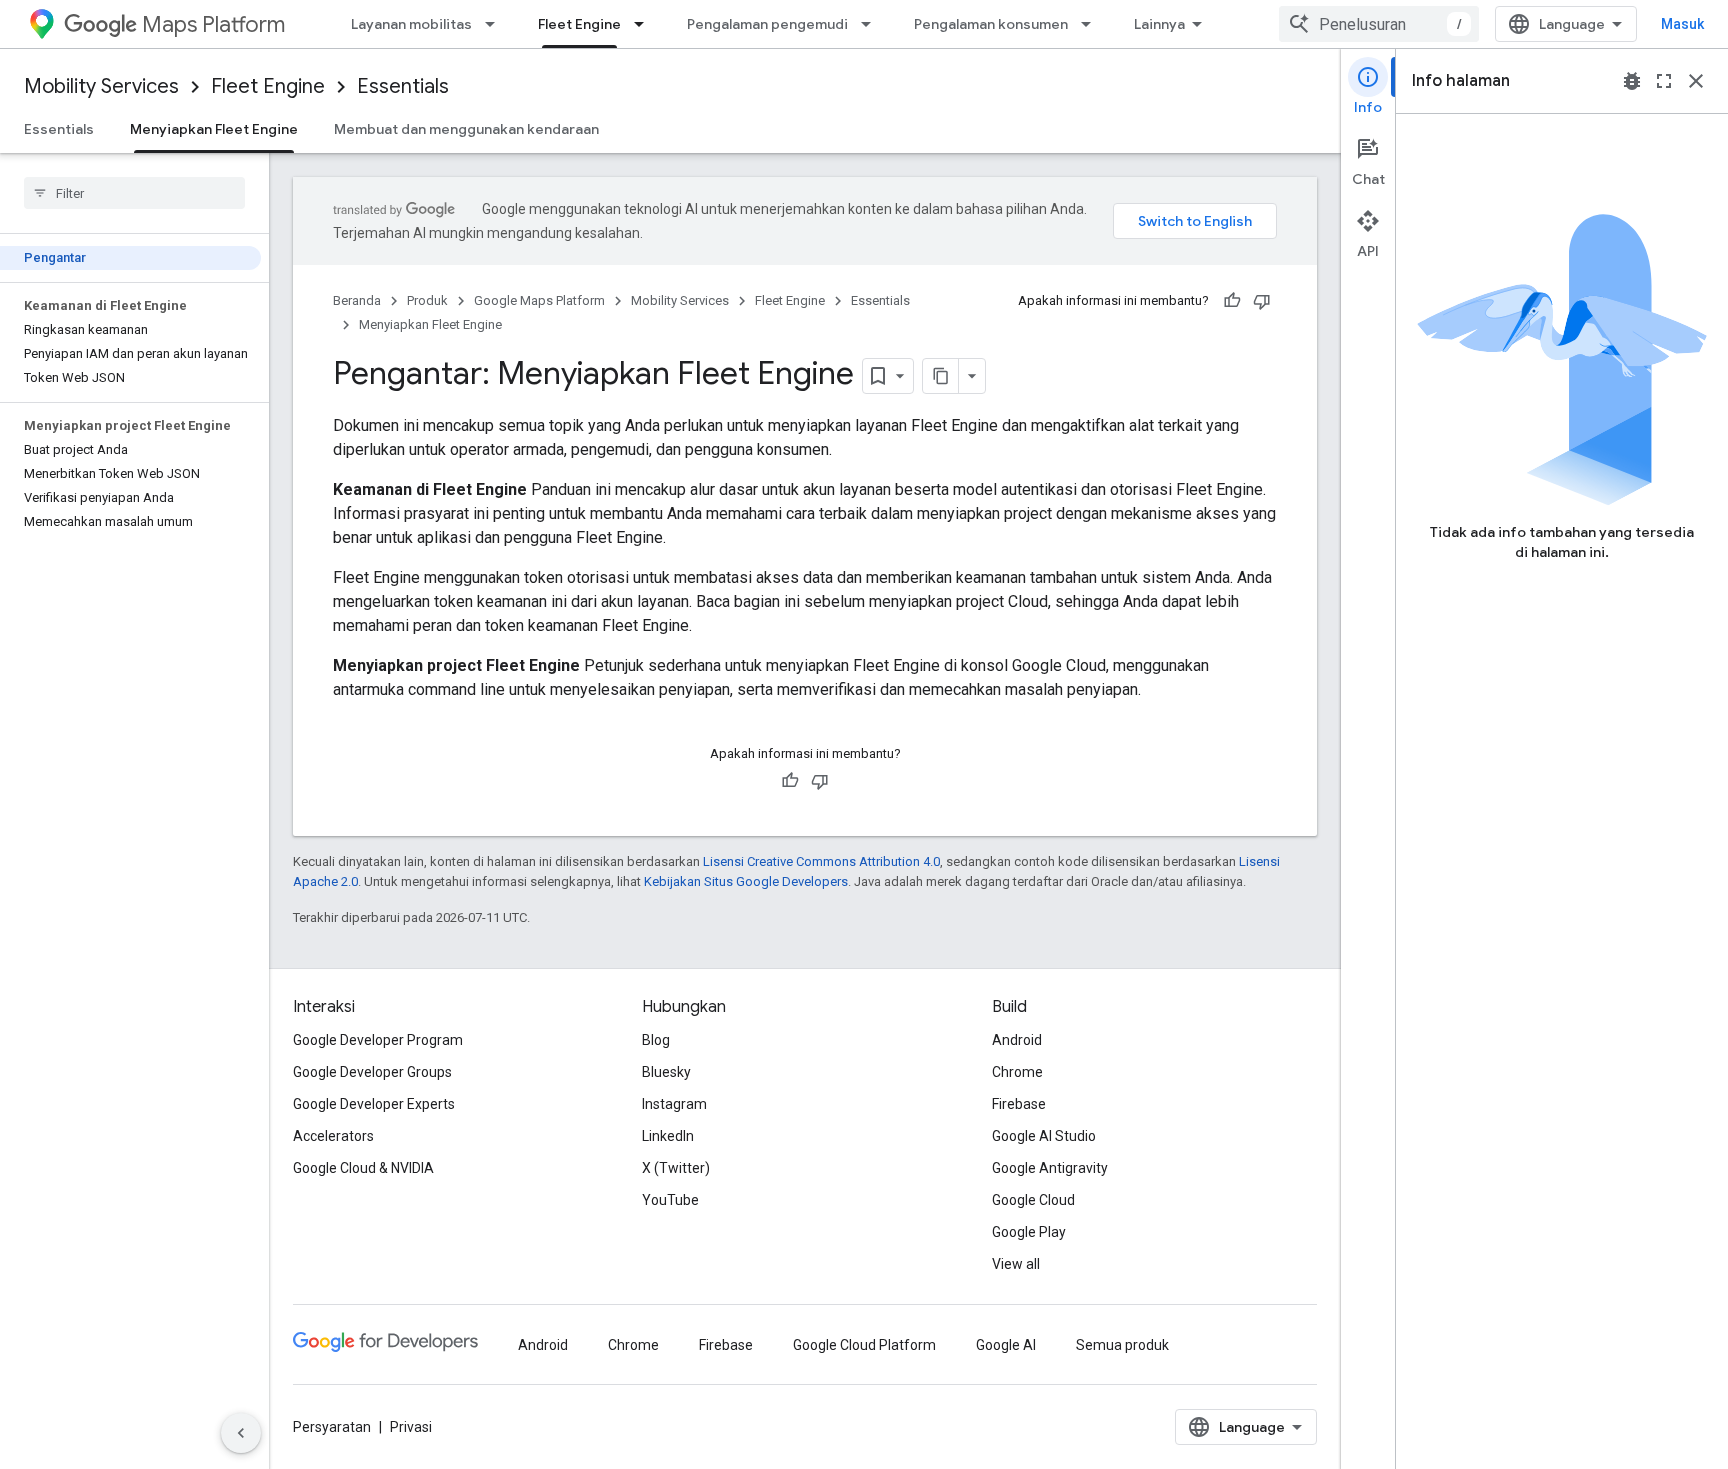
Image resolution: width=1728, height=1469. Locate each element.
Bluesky (666, 1072)
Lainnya (1159, 24)
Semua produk (1122, 1345)
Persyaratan (332, 1427)
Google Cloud (1033, 1200)
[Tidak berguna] (1262, 301)
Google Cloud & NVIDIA (363, 1168)
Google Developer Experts (374, 1104)
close (1696, 81)
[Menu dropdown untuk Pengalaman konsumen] (1092, 24)
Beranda (357, 300)
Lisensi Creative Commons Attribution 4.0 (821, 861)
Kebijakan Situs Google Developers (746, 881)
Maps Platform (213, 24)
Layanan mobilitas (411, 24)
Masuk (1682, 24)
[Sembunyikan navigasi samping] (241, 1433)
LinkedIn (668, 1136)
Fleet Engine (579, 24)
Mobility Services (101, 86)
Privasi (411, 1427)
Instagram (674, 1104)
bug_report (1632, 81)
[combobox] (1379, 24)
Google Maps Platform (539, 300)
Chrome (1017, 1072)
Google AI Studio (1044, 1136)
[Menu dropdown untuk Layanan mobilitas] (496, 24)
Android (1017, 1040)
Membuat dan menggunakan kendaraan (466, 129)
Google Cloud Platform (864, 1345)
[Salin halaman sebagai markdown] (941, 376)
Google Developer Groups (372, 1072)
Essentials (403, 86)
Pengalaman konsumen (991, 24)
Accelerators (333, 1136)
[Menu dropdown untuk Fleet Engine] (645, 24)
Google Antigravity (1050, 1168)
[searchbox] (134, 193)
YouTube (670, 1200)
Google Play (1029, 1232)
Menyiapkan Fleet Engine (214, 129)
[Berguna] (1232, 301)
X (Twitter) (676, 1168)
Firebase (1019, 1104)
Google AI (1006, 1345)
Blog (656, 1040)
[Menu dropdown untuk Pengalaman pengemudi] (872, 24)
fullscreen (1664, 81)
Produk (427, 300)
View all (1016, 1264)
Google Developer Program (378, 1040)
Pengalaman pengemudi (767, 24)
